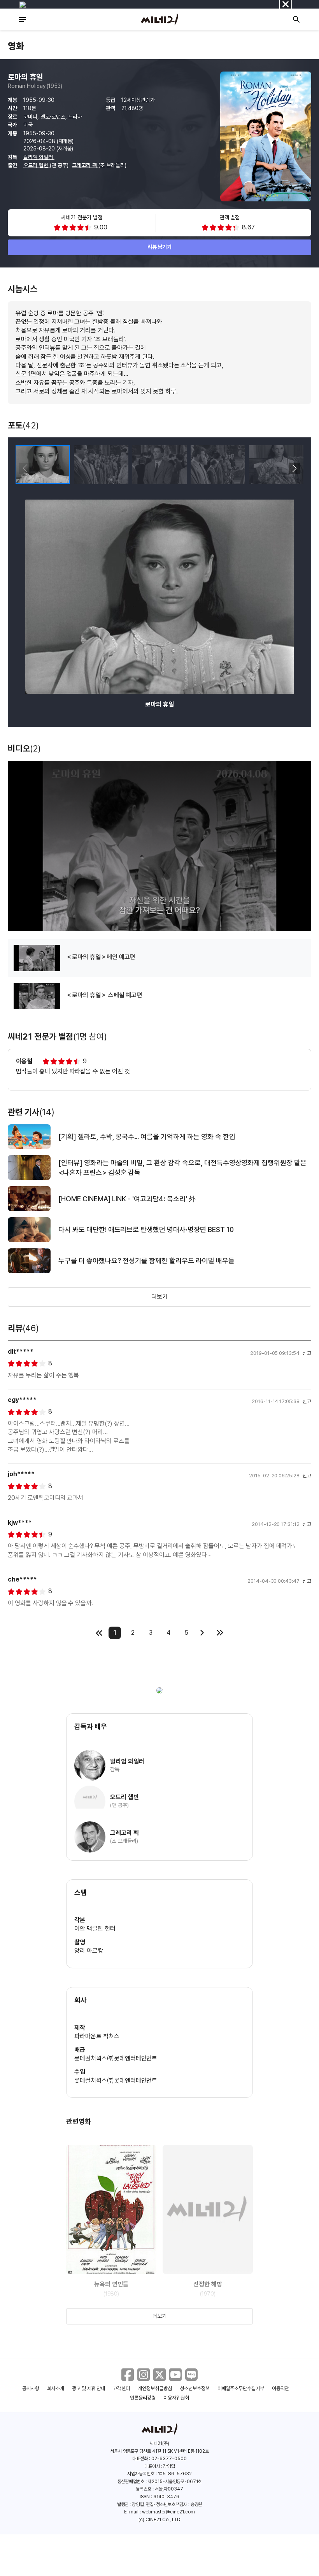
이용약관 (280, 2388)
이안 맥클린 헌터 (95, 1929)
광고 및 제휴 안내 (89, 2388)
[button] (294, 468)
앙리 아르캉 (89, 1951)
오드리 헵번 (37, 165)
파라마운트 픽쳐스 (97, 2036)
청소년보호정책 (195, 2388)
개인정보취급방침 (155, 2388)
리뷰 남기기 (160, 247)
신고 (307, 1353)
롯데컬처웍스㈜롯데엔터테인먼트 (116, 2058)
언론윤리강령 (143, 2398)
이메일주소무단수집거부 (241, 2388)
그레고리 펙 (85, 165)
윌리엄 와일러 (39, 157)
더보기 (159, 1297)
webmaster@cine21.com (168, 2512)
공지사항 (31, 2388)
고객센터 (121, 2388)
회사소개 (56, 2388)
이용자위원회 (176, 2398)
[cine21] (159, 19)
